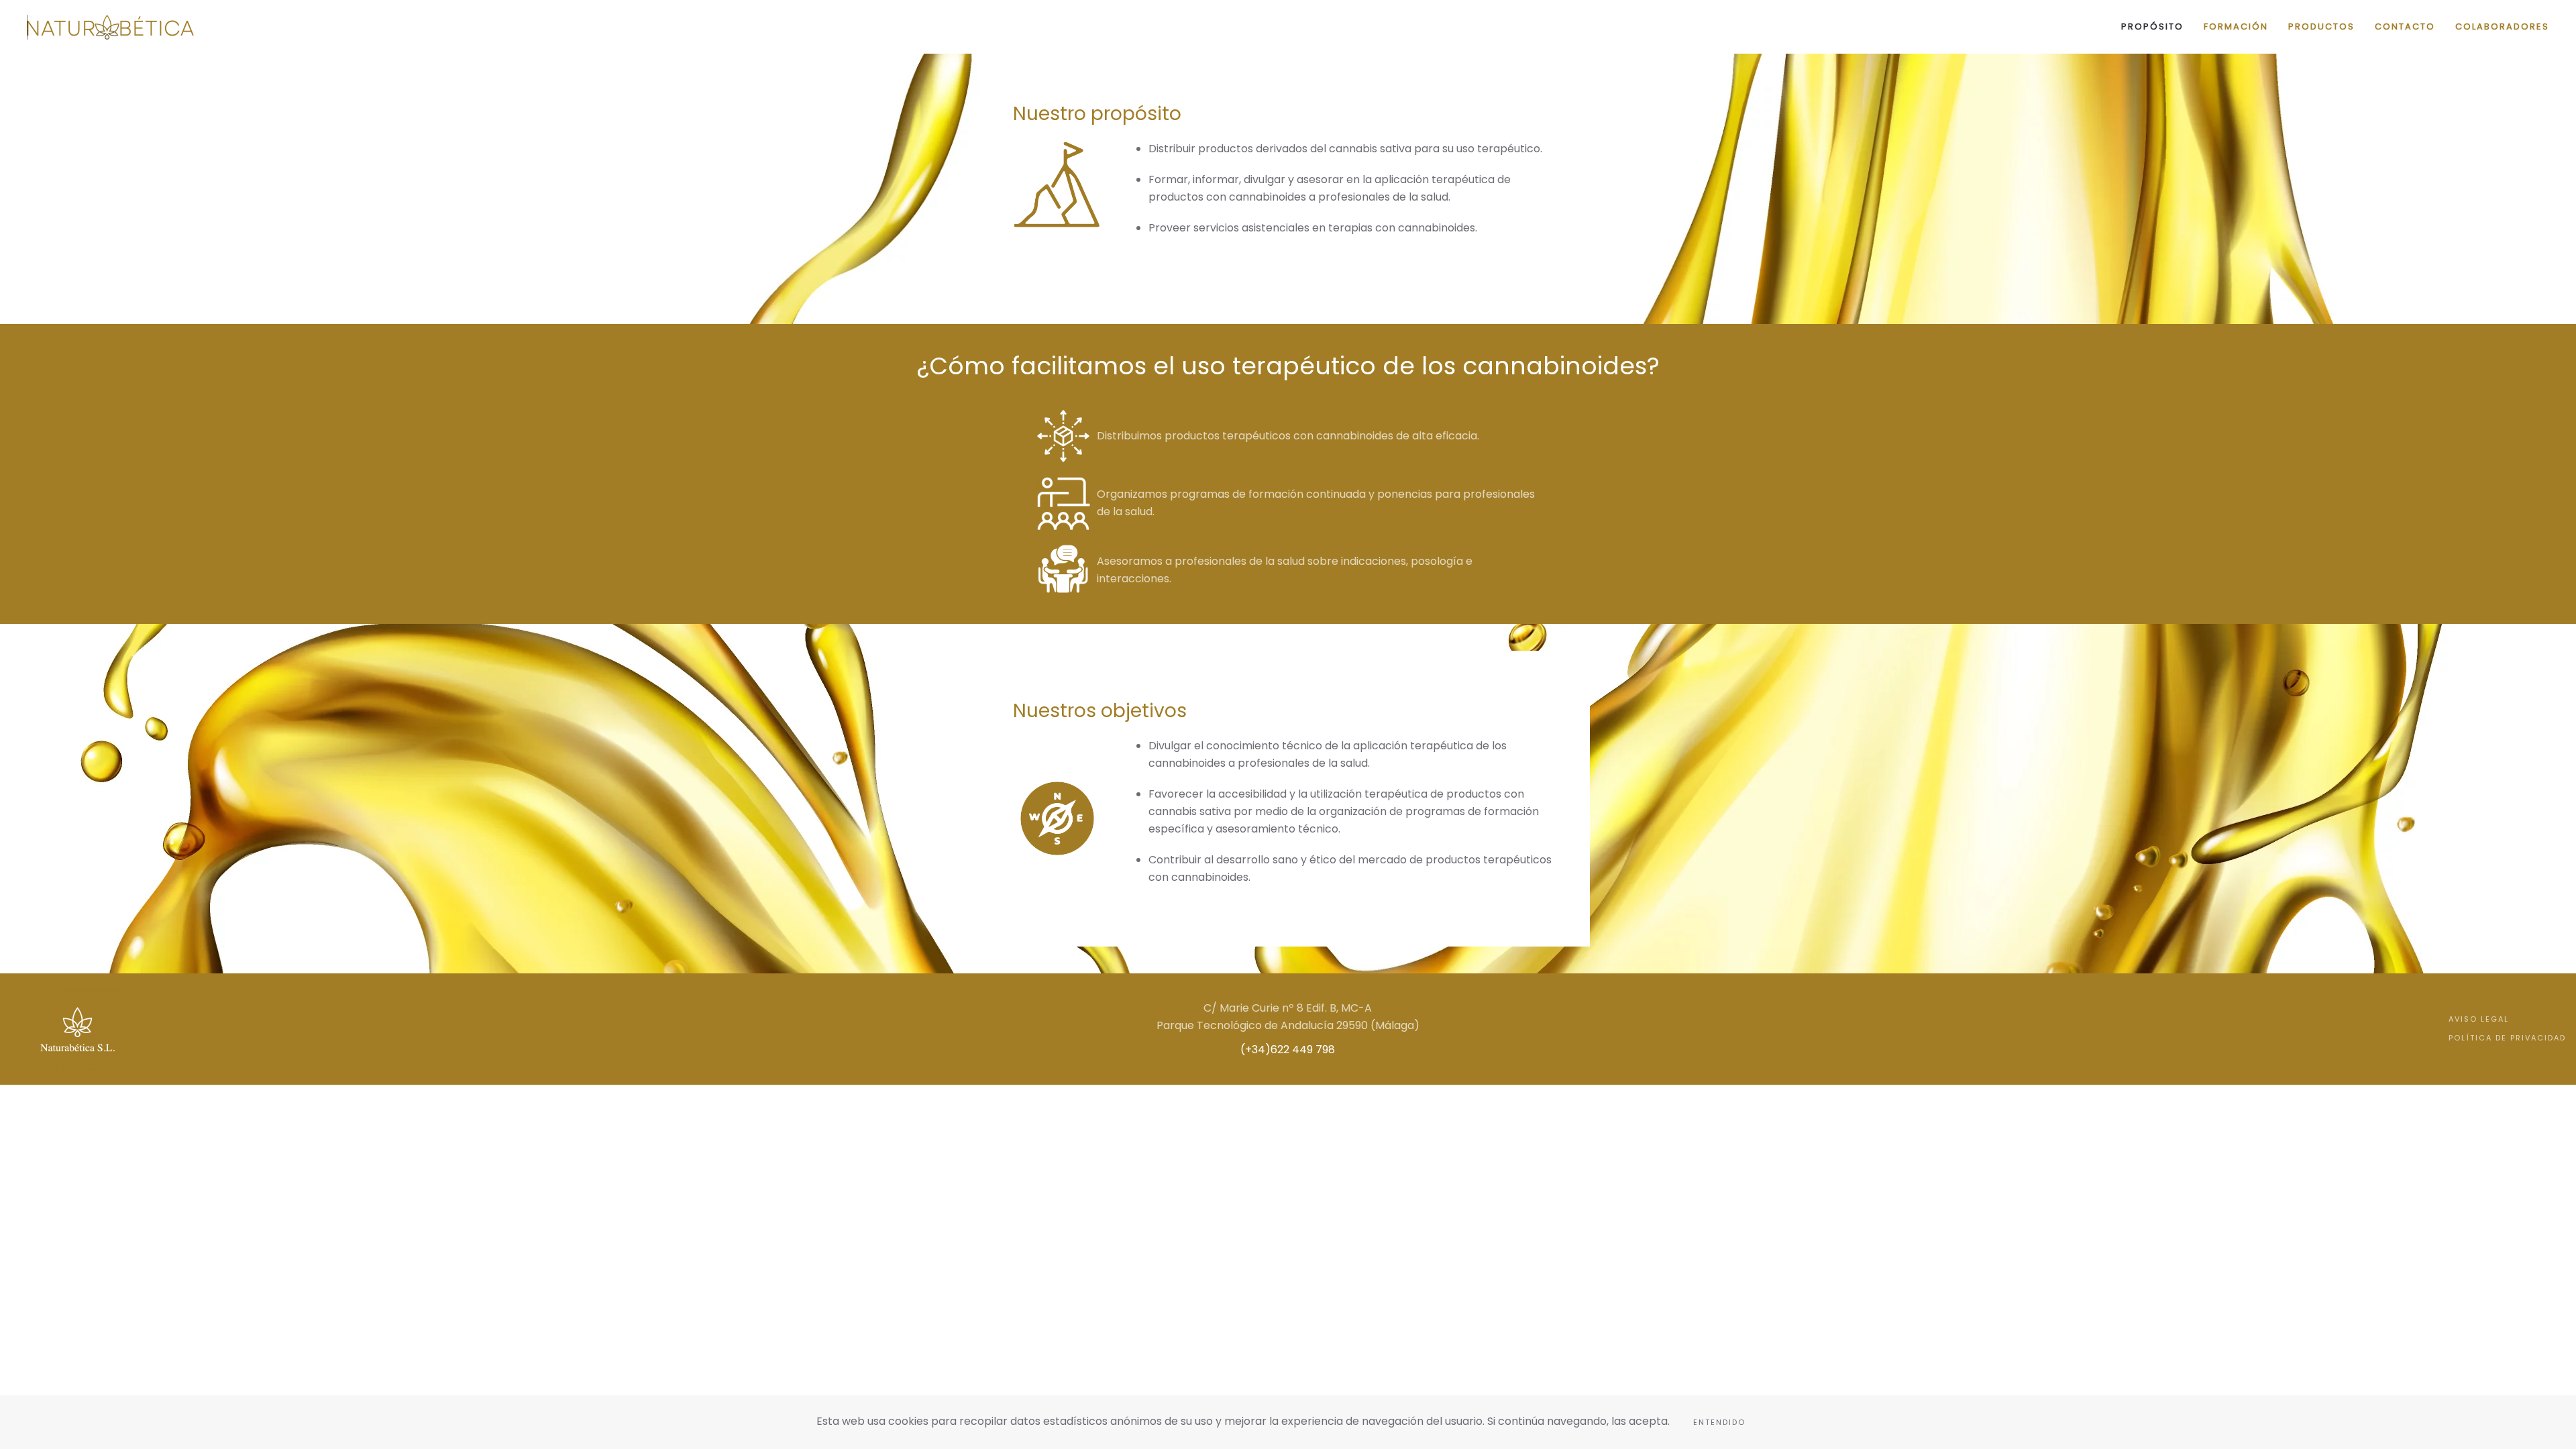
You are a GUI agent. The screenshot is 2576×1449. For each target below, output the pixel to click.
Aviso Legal (2479, 1019)
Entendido (1719, 1422)
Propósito (2152, 26)
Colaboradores (2502, 26)
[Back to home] (111, 27)
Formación (2236, 26)
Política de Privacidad (2507, 1038)
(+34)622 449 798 (1288, 1050)
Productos (2321, 26)
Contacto (2405, 26)
